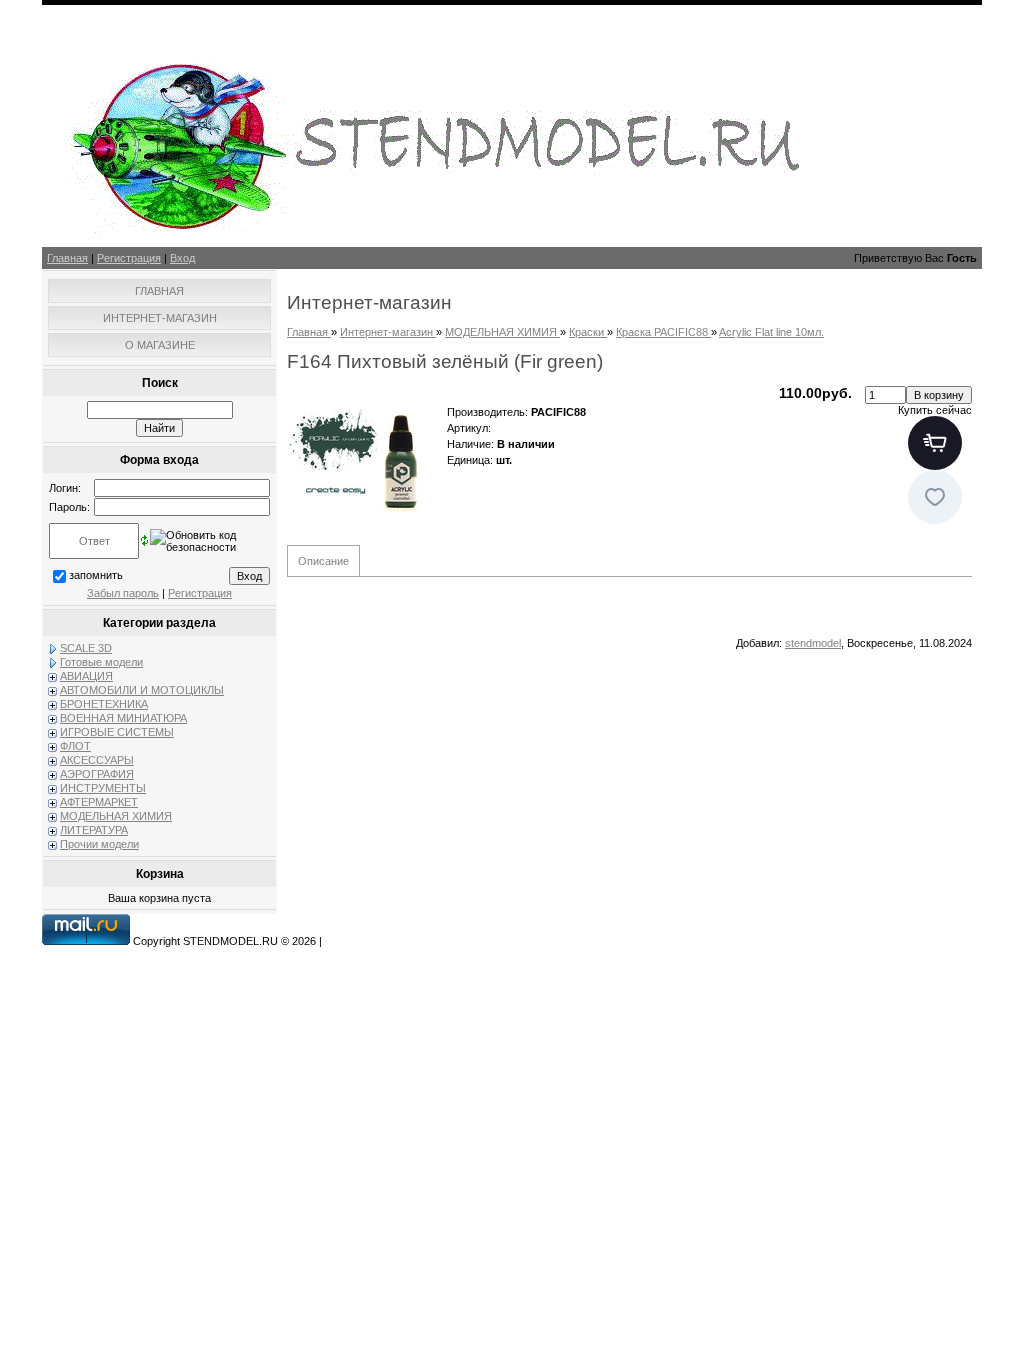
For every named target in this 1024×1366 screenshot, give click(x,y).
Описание (323, 561)
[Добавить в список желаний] (935, 497)
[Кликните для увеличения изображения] (362, 460)
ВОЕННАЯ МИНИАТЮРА (123, 718)
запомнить (96, 575)
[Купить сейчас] (935, 443)
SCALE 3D (86, 648)
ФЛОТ (75, 746)
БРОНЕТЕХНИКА (104, 704)
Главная (67, 258)
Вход (182, 258)
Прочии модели (99, 844)
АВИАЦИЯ (86, 676)
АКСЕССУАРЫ (97, 760)
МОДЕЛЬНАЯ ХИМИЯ (116, 816)
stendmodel (813, 643)
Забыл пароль (123, 593)
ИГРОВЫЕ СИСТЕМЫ (117, 732)
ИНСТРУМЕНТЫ (103, 788)
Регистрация (129, 258)
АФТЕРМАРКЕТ (99, 802)
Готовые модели (101, 662)
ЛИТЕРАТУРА (94, 830)
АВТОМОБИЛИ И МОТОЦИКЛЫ (142, 690)
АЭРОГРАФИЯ (97, 774)
